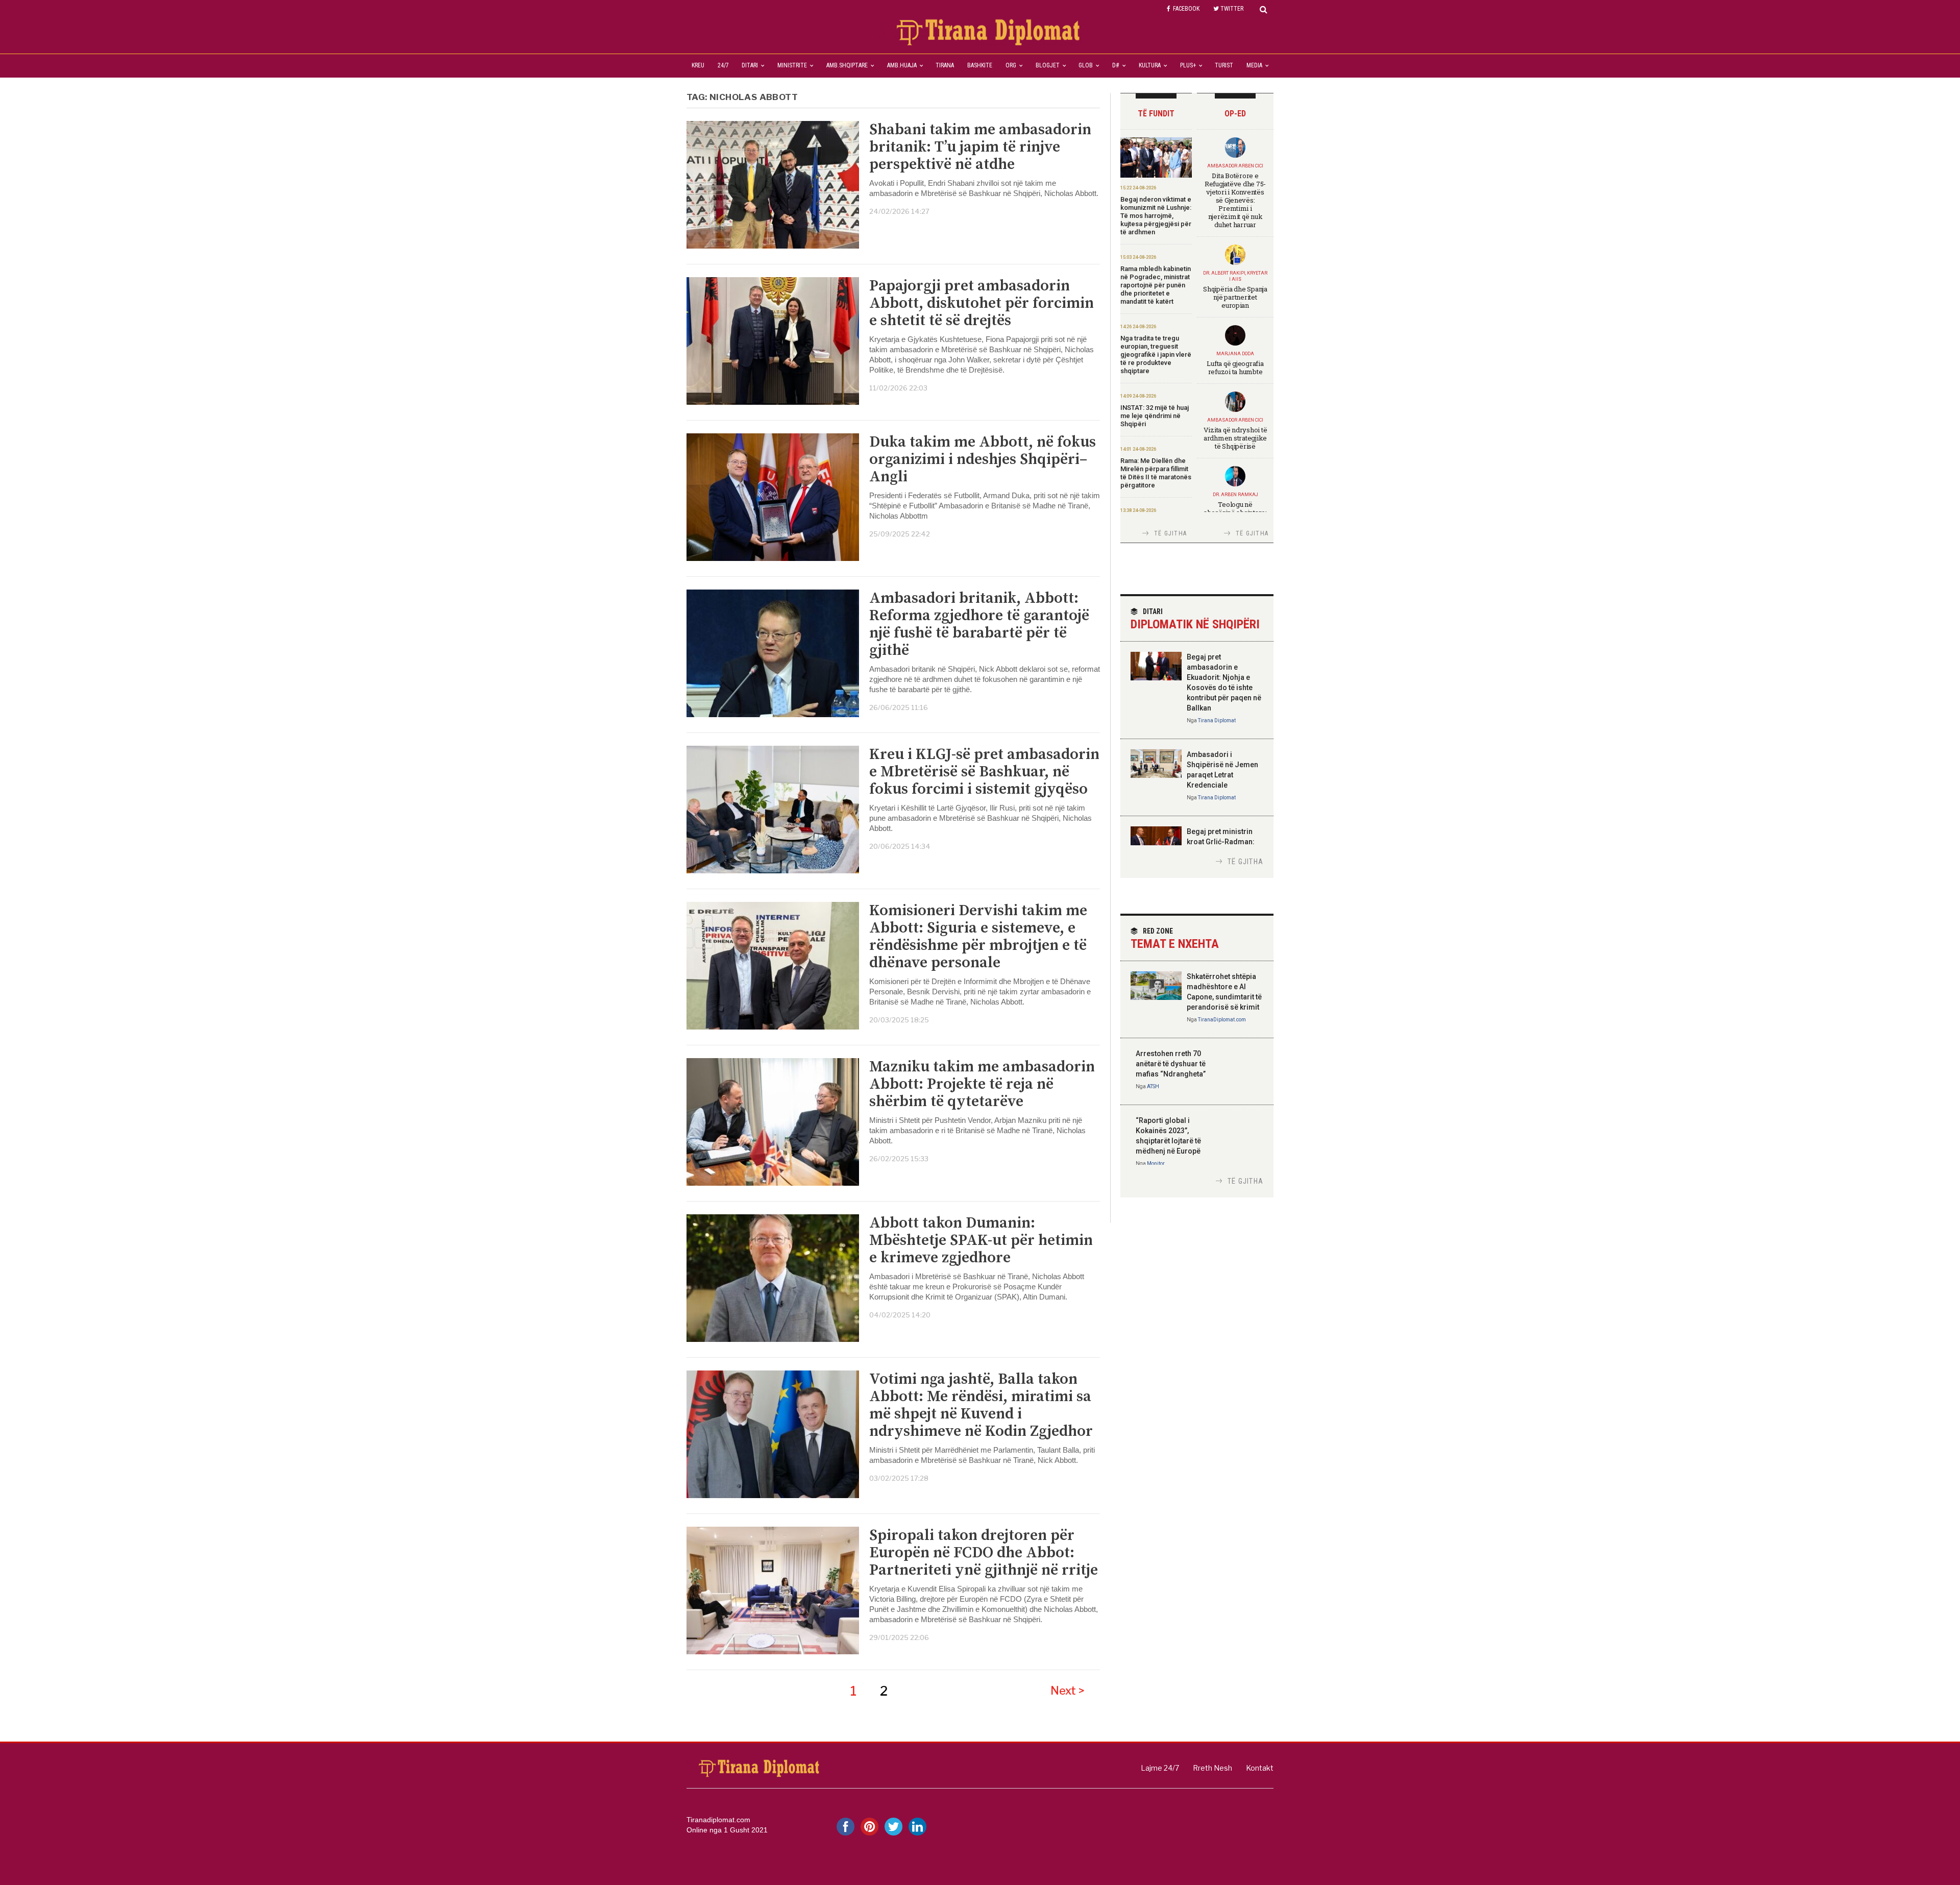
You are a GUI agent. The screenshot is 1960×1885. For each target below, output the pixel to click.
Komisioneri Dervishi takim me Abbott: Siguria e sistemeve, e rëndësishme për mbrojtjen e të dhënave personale (978, 937)
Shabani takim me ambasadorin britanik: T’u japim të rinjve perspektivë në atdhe (980, 147)
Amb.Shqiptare (847, 65)
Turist (1224, 65)
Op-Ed (1235, 114)
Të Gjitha (1170, 533)
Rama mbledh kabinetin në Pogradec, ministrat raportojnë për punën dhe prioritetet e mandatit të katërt (1156, 285)
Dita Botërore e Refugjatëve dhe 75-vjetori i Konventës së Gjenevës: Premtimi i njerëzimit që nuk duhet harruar (1235, 200)
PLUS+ (1188, 65)
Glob (1086, 65)
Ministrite (792, 65)
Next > (1068, 1691)
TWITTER (1232, 9)
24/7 (723, 65)
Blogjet (1048, 65)
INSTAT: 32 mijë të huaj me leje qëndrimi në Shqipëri (1155, 416)
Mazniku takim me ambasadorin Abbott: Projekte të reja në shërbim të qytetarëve (982, 1084)
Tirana (945, 65)
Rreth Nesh (1212, 1768)
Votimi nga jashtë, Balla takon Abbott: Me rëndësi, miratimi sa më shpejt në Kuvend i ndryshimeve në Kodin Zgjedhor (981, 1405)
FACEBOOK (1186, 9)
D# (1116, 65)
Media (1254, 65)
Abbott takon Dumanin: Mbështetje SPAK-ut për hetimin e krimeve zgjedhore (981, 1240)
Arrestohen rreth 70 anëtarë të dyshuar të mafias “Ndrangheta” (1171, 1064)
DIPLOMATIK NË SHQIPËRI (1195, 619)
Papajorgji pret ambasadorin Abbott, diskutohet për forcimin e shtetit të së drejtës (982, 303)
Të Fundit (1156, 114)
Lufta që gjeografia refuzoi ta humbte (1235, 368)
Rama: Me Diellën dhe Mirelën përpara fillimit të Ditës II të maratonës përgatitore (1156, 473)
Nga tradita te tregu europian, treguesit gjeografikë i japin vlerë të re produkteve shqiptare (1156, 354)
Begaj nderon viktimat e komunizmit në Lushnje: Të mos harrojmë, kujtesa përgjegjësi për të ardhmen (1156, 216)
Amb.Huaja (902, 65)
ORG (1011, 65)
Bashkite (980, 65)
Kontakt (1260, 1768)
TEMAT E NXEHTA (1175, 939)
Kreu (698, 65)
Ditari (750, 65)
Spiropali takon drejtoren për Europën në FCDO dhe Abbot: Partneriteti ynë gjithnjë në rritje (984, 1553)
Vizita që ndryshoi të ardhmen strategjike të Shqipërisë (1235, 438)
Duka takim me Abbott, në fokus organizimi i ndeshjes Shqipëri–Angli (983, 459)
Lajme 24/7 (1160, 1768)
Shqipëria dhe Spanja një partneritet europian (1235, 297)
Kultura (1150, 65)
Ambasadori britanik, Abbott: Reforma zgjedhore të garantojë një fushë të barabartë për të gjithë (979, 624)
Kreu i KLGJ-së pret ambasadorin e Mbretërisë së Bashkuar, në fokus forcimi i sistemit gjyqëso (984, 772)
